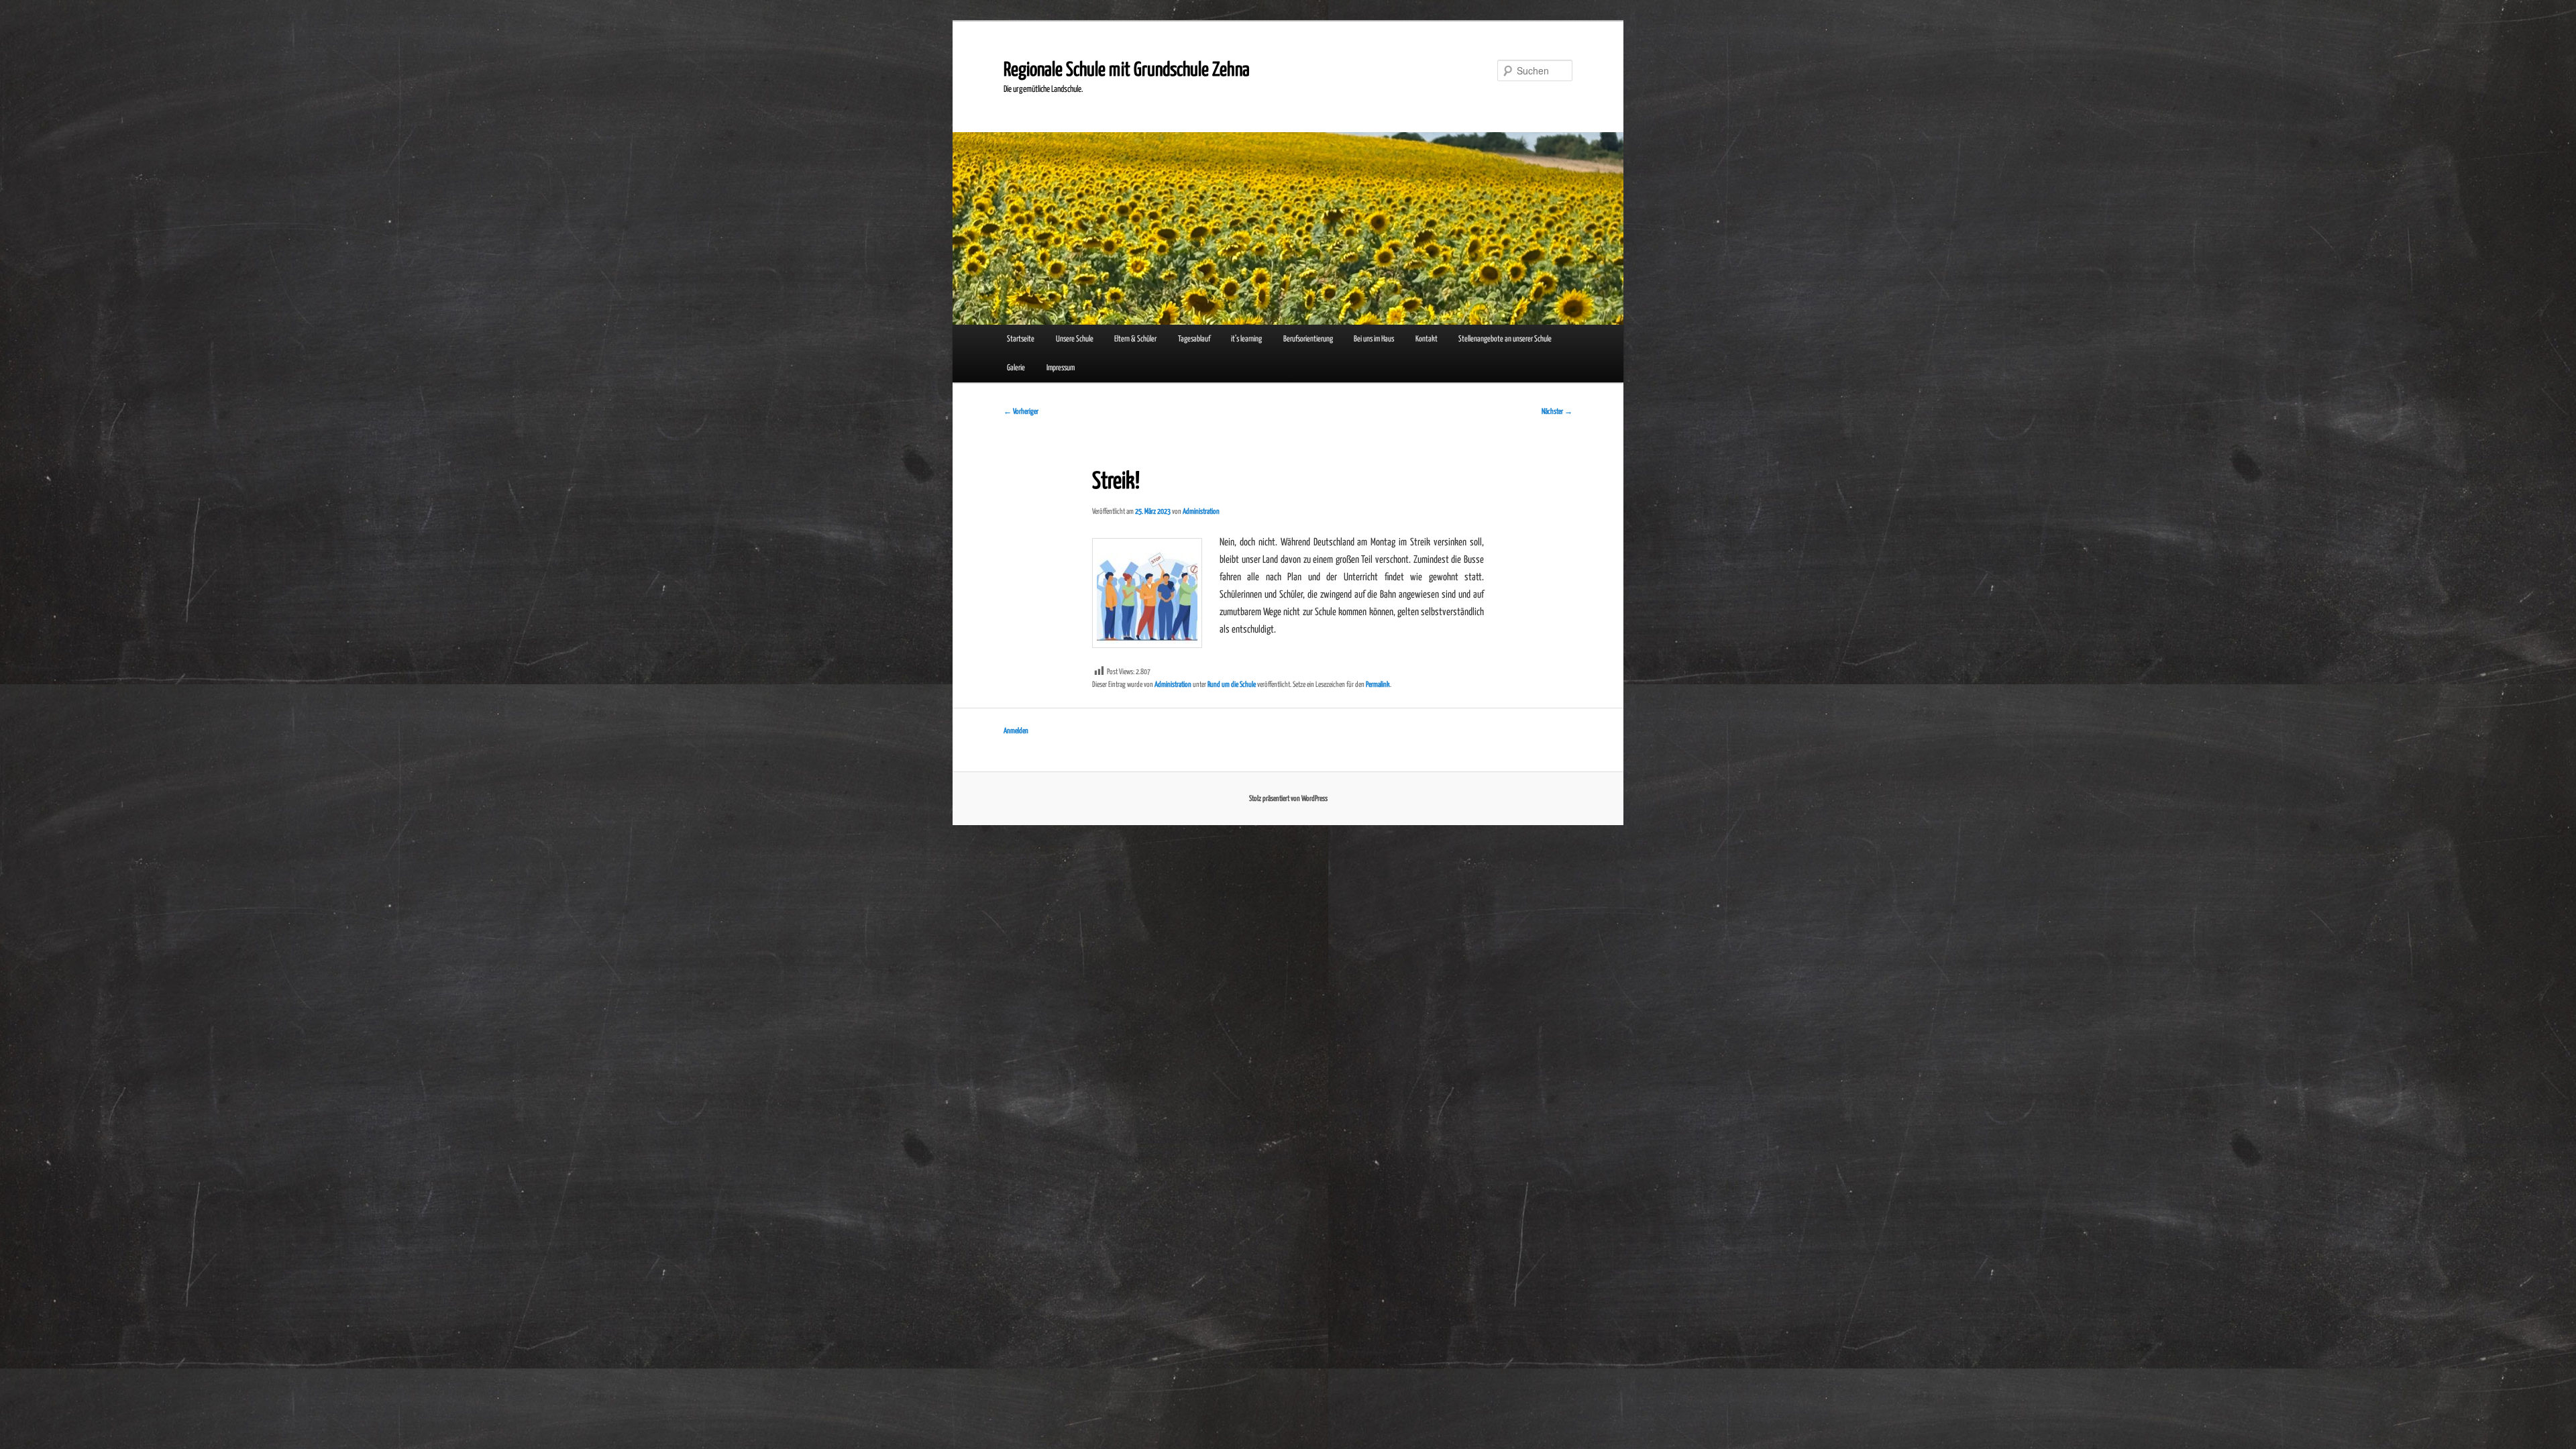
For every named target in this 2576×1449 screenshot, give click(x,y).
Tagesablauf (1194, 339)
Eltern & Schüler (1135, 339)
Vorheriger (1021, 412)
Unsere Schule (1075, 339)
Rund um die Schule (1232, 685)
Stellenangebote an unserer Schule (1505, 339)
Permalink (1378, 685)
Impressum (1061, 368)
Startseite (1021, 339)
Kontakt (1427, 339)
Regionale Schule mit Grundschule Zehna (1127, 70)
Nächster (1557, 412)
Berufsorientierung (1308, 339)
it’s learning (1246, 339)
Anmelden (1016, 731)
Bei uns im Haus (1374, 339)
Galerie (1016, 368)
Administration (1201, 512)
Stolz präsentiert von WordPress (1288, 799)
